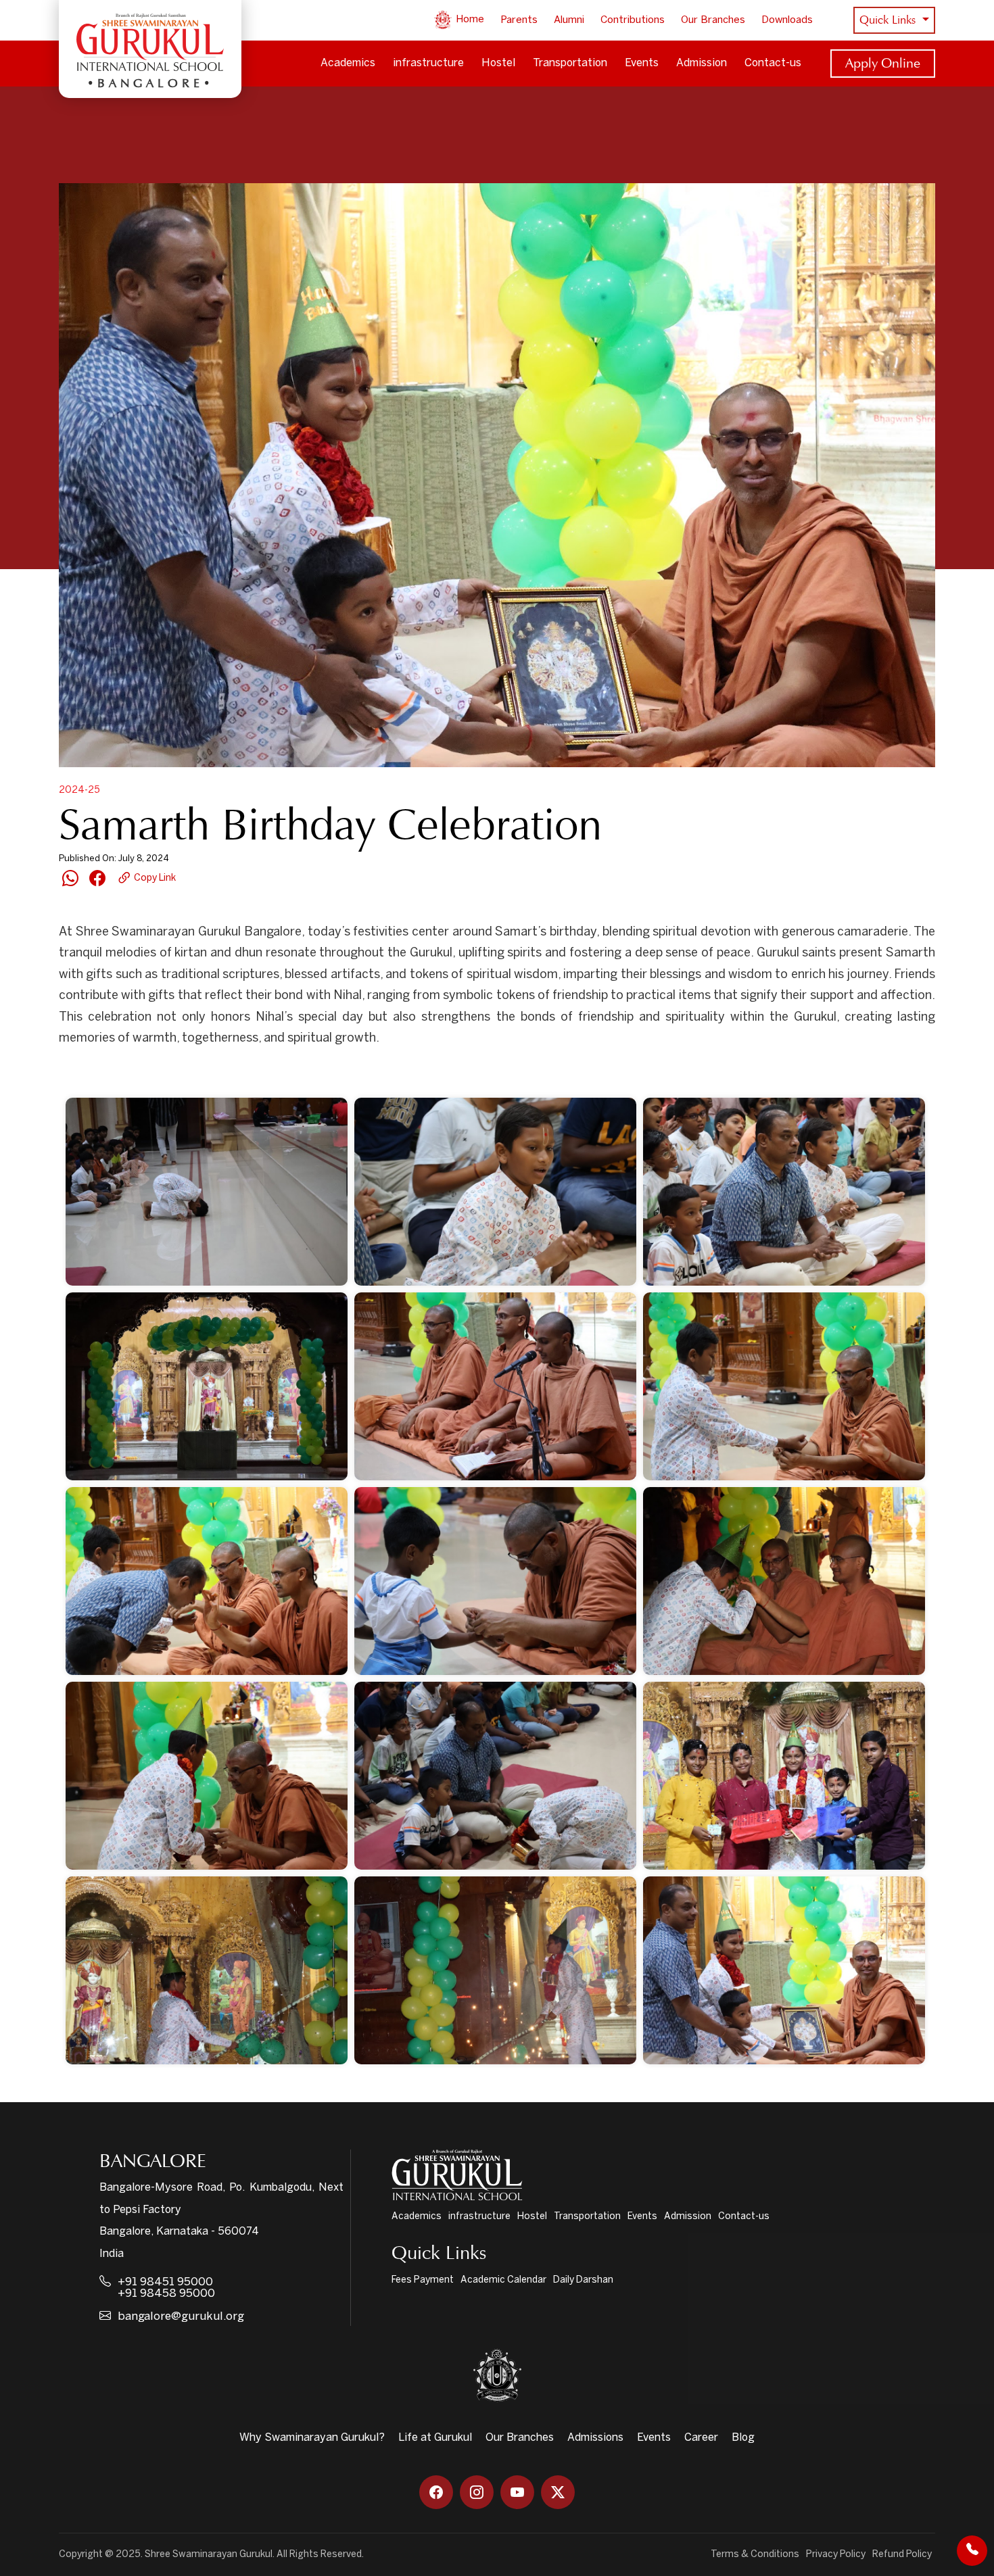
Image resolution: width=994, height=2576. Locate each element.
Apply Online (883, 63)
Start (115, 1074)
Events (642, 63)
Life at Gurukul (435, 2438)
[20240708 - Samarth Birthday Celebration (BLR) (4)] (207, 1386)
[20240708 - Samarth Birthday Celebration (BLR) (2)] (495, 1192)
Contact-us (773, 63)
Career (701, 2438)
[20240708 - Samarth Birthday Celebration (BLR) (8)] (495, 1581)
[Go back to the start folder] (79, 1074)
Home (469, 20)
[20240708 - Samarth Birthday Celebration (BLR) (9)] (784, 1581)
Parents (519, 20)
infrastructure (428, 63)
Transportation (570, 63)
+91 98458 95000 (166, 2293)
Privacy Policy (836, 2555)
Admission (702, 63)
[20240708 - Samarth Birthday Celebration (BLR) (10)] (207, 1776)
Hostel (498, 63)
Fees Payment (423, 2280)
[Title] (784, 1970)
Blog (743, 2438)
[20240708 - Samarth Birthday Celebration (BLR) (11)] (495, 1776)
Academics (348, 63)
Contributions (633, 20)
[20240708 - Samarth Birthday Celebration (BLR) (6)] (784, 1386)
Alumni (569, 20)
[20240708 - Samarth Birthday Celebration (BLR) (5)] (495, 1386)
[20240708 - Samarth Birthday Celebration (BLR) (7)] (207, 1581)
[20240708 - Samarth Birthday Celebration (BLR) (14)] (495, 1970)
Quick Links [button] (889, 20)
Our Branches (713, 20)
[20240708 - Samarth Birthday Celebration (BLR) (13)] (207, 1970)
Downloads (787, 20)
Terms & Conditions (755, 2555)
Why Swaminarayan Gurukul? (312, 2438)
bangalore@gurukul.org (181, 2316)
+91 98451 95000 (165, 2282)
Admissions (595, 2438)
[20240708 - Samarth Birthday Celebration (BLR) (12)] (784, 1776)
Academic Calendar (503, 2280)
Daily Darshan (583, 2280)
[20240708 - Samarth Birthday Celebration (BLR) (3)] (784, 1192)
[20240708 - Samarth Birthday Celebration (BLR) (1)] (207, 1192)
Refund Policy (902, 2555)
